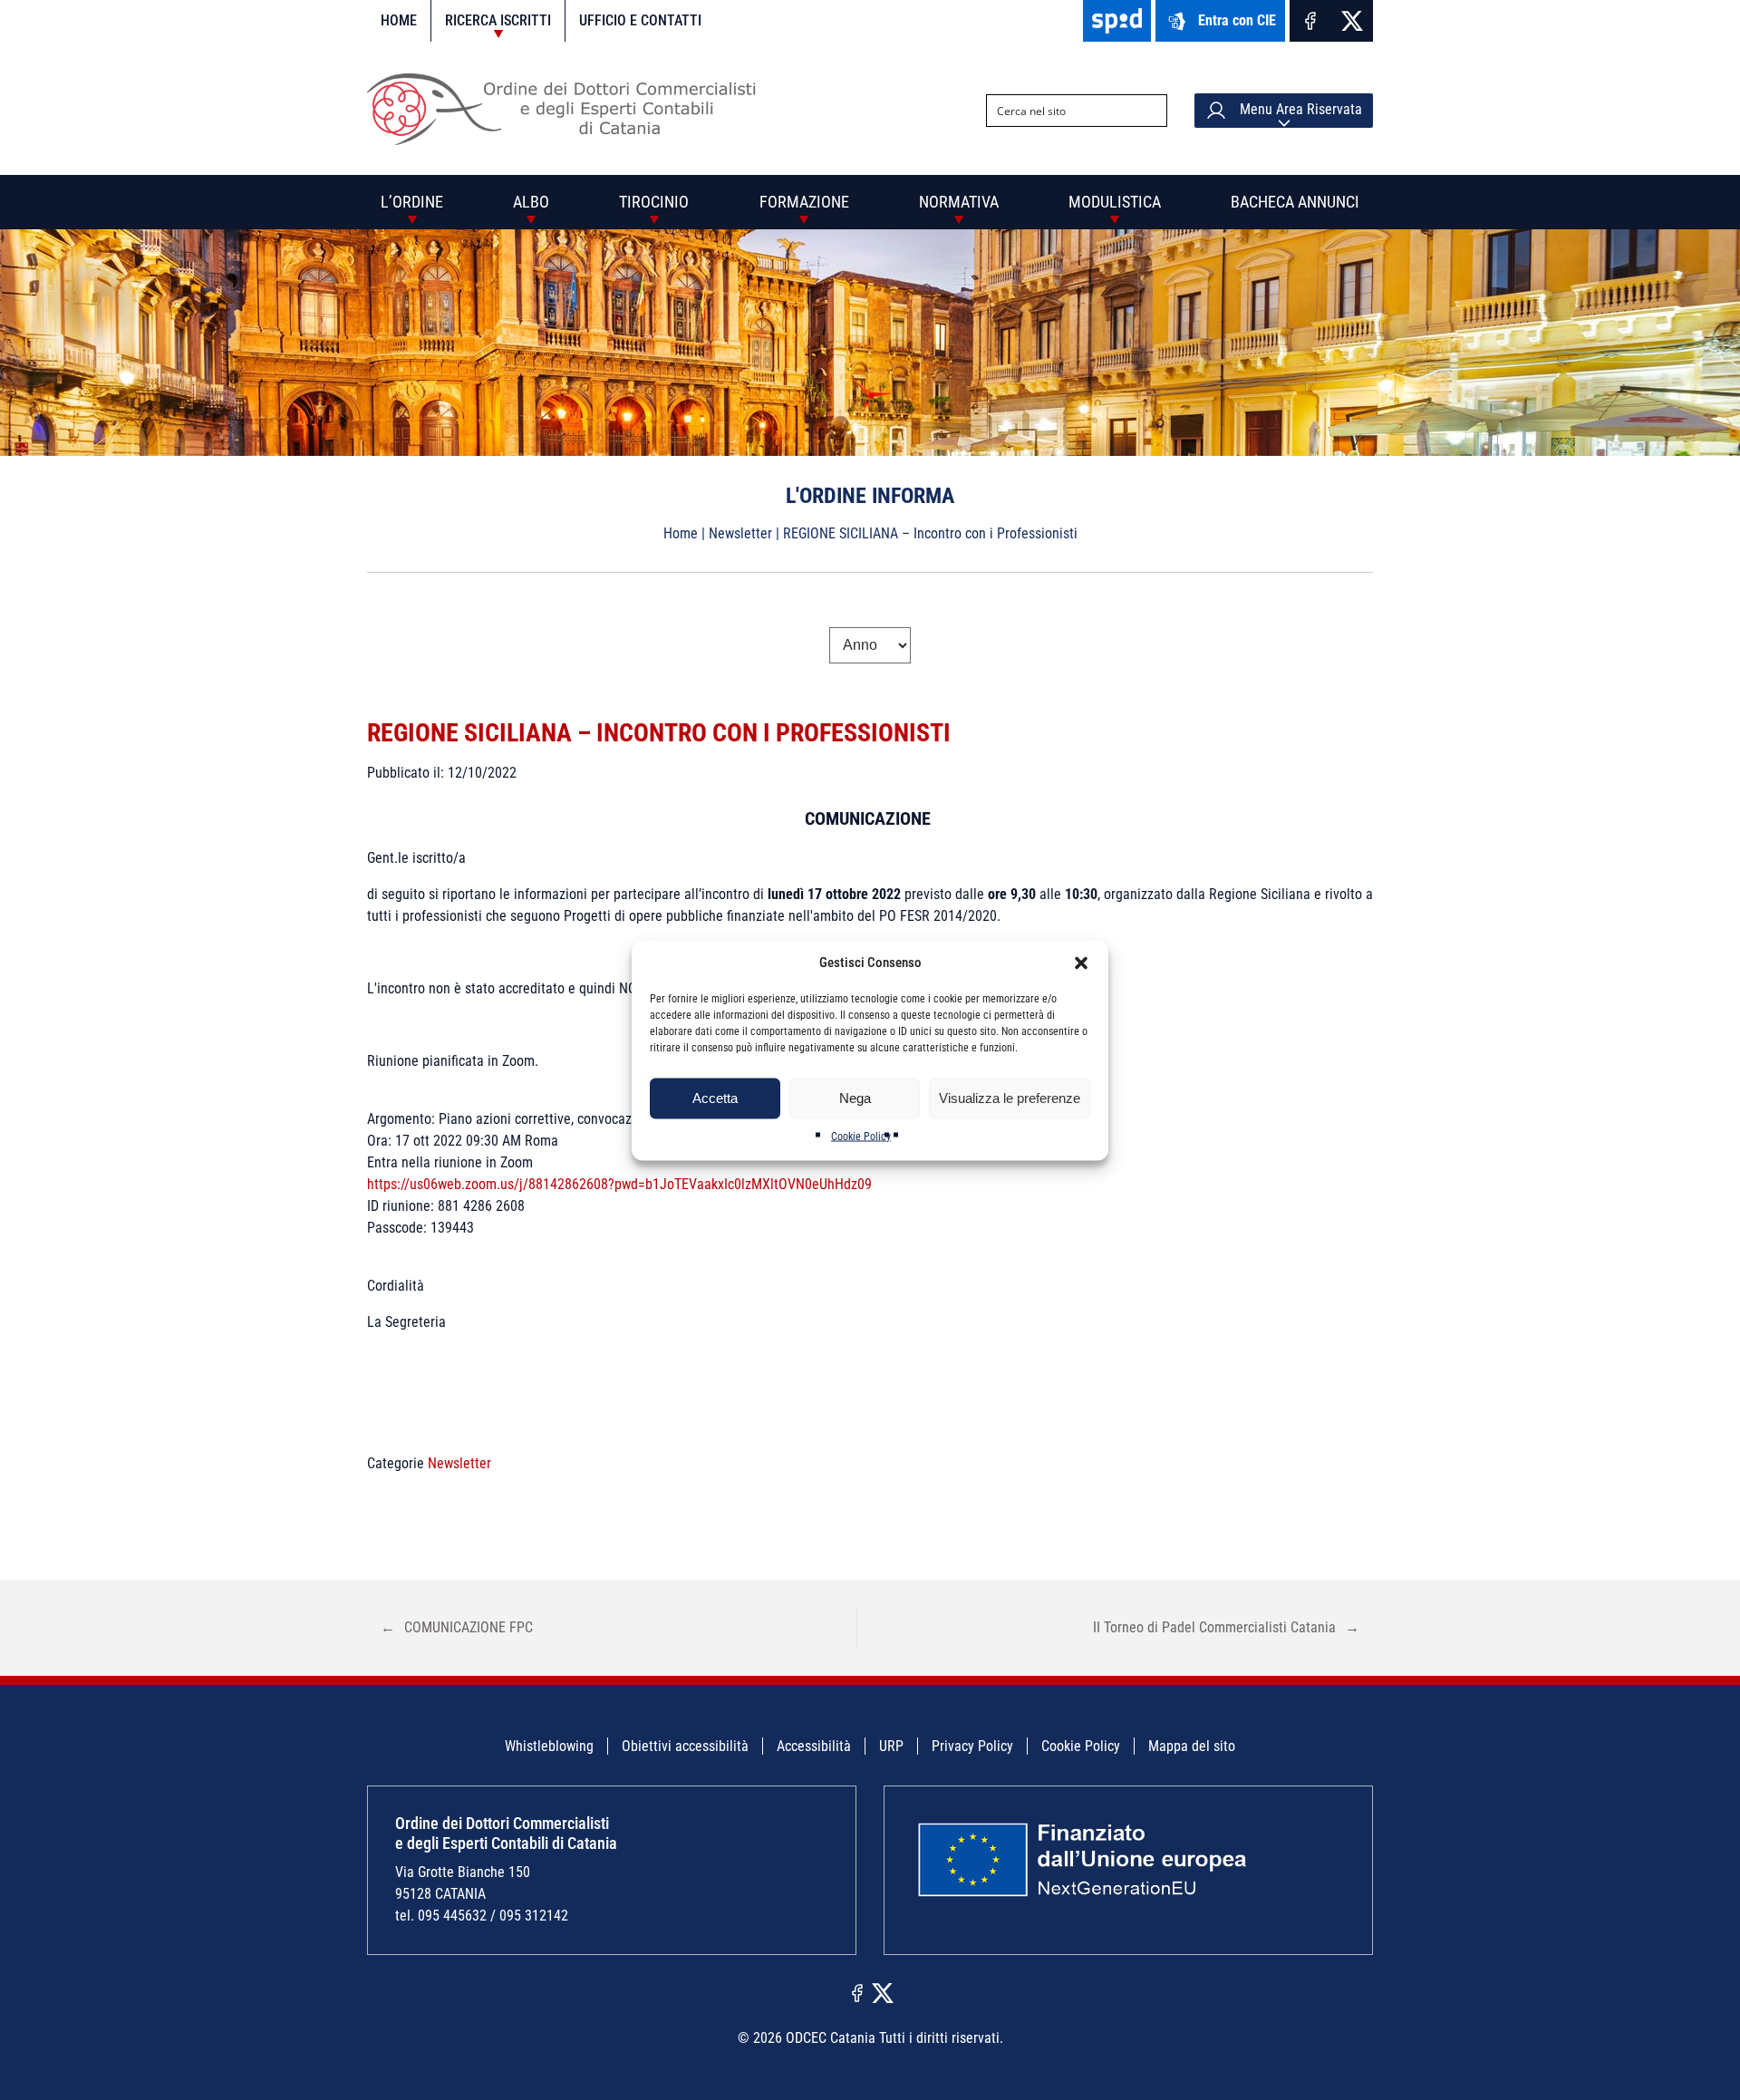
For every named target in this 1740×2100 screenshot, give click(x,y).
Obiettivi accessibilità (685, 1746)
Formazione (804, 202)
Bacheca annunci (1295, 202)
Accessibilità (814, 1746)
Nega (855, 1098)
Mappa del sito (1192, 1746)
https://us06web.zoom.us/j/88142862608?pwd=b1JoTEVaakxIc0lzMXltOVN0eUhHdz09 (619, 1184)
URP (891, 1746)
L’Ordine (412, 202)
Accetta (715, 1098)
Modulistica (1115, 202)
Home (399, 20)
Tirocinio (654, 202)
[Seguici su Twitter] (1352, 21)
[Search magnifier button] (1151, 111)
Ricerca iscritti (498, 20)
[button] (1081, 963)
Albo (531, 202)
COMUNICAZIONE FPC (457, 1627)
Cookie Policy (861, 1136)
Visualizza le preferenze (1010, 1098)
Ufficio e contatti (640, 20)
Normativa (959, 202)
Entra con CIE (1237, 20)
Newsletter (740, 533)
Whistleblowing (549, 1746)
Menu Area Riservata (1299, 109)
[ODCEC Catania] (569, 140)
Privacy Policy (972, 1746)
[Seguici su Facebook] (1310, 21)
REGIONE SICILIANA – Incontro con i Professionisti (659, 733)
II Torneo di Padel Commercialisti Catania (1226, 1627)
